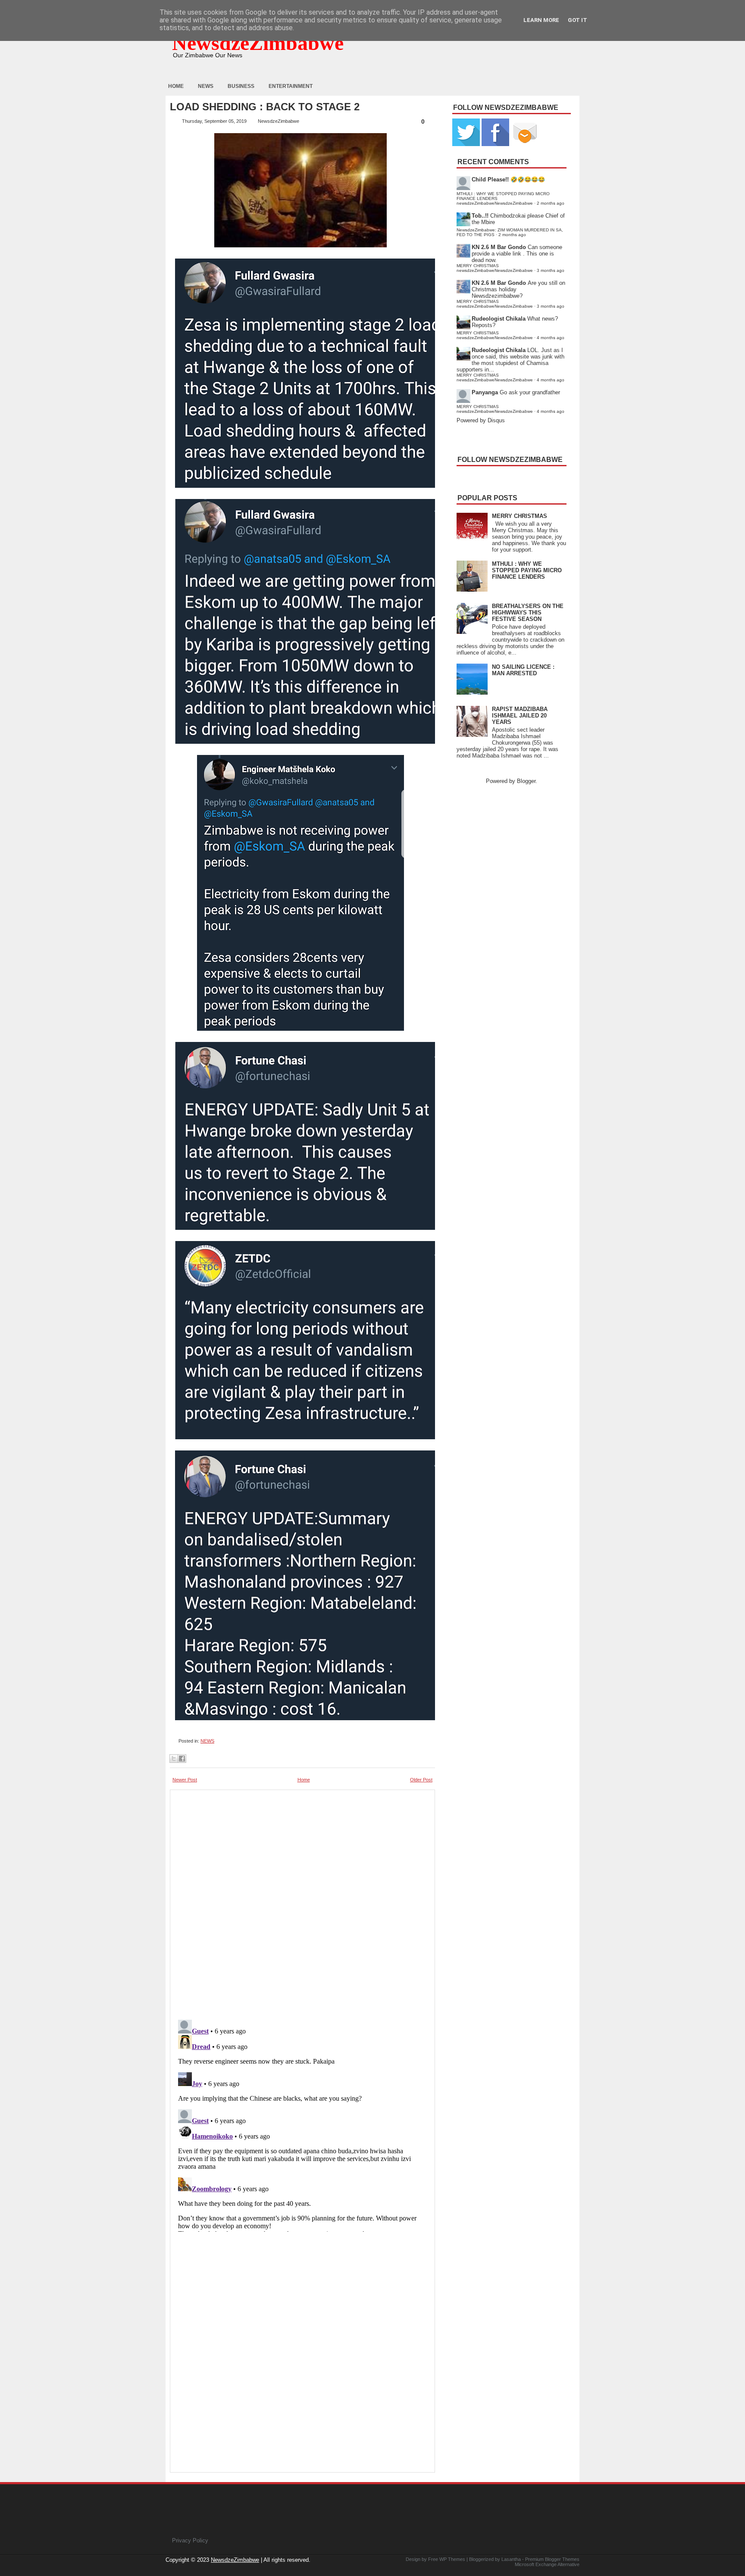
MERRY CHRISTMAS (520, 516)
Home (176, 86)
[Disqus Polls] (302, 1902)
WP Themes (452, 2559)
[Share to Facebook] (182, 1759)
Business (241, 86)
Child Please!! (490, 179)
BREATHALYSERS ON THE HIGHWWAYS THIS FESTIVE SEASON (528, 613)
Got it (578, 20)
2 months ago (551, 203)
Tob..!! (480, 216)
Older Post (421, 1780)
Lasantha (511, 2559)
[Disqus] (302, 2124)
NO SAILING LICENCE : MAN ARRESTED (523, 670)
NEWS (207, 1741)
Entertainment (291, 86)
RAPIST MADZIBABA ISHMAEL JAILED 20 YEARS (520, 716)
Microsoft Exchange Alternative (547, 2564)
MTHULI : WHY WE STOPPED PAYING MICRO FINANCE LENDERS (527, 570)
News (206, 86)
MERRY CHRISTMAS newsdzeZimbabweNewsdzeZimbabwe (495, 268)
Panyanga (485, 392)
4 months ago (551, 338)
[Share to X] (174, 1759)
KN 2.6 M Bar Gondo (499, 247)
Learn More (541, 20)
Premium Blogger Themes (552, 2559)
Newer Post (185, 1780)
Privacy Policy (190, 2540)
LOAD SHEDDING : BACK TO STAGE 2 (265, 107)
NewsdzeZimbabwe (258, 43)
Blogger (526, 781)
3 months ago (551, 270)
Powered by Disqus (481, 420)
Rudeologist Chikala (499, 319)
